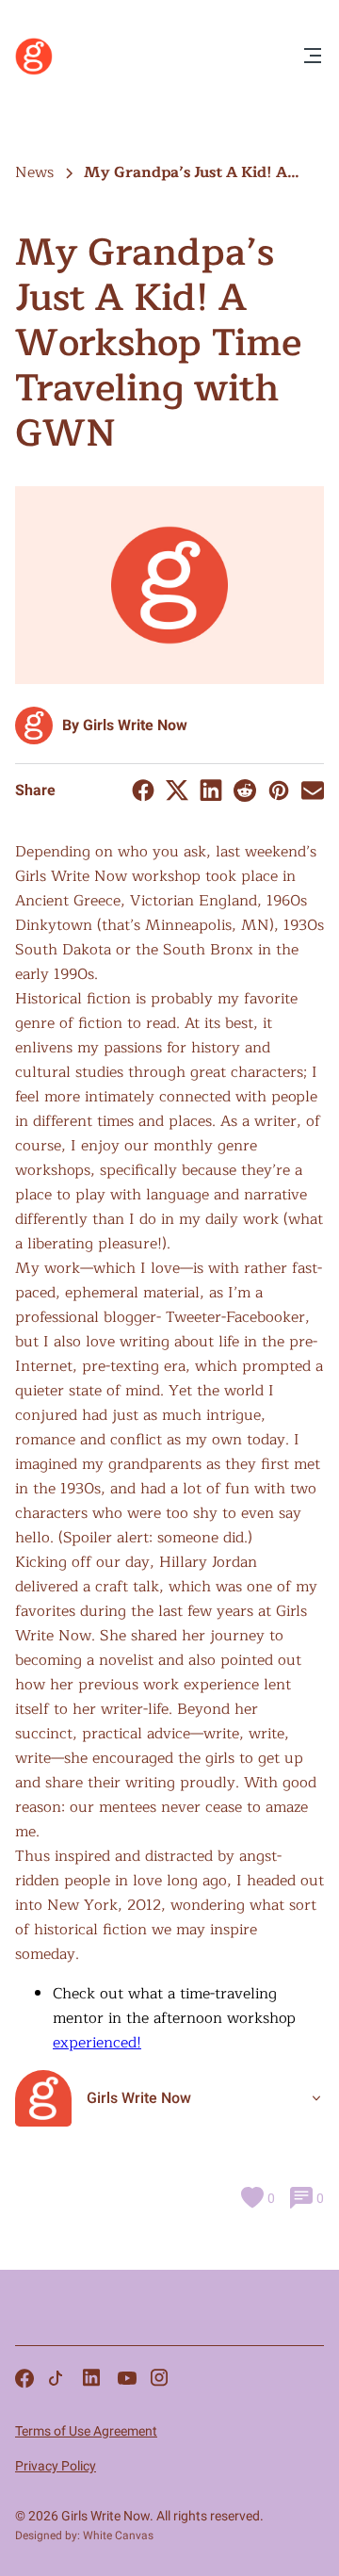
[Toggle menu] (313, 57)
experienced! (97, 2043)
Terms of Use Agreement (86, 2431)
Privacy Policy (56, 2466)
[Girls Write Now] (34, 71)
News (34, 172)
